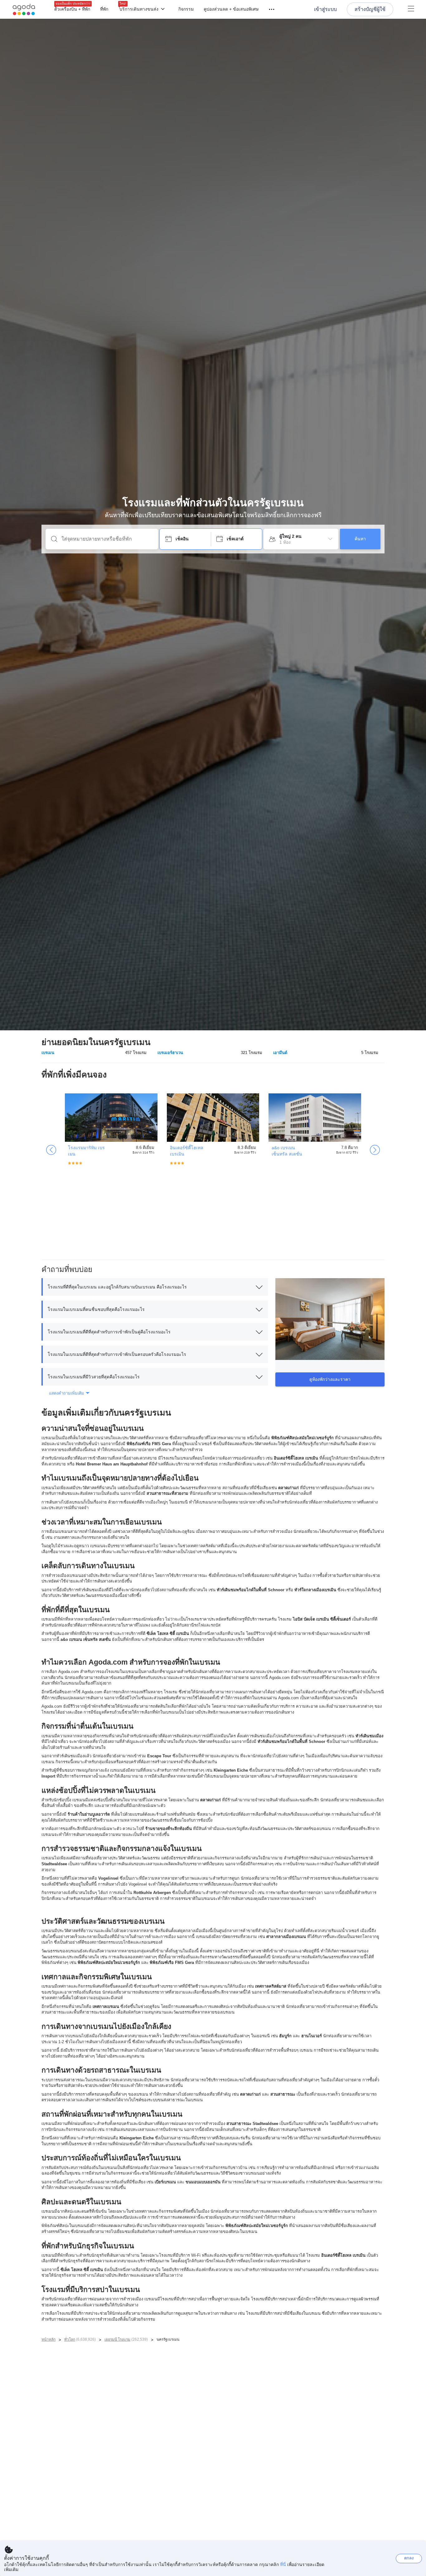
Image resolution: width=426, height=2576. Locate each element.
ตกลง (409, 2558)
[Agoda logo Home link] (24, 10)
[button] (155, 1287)
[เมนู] (269, 9)
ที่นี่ (283, 2564)
